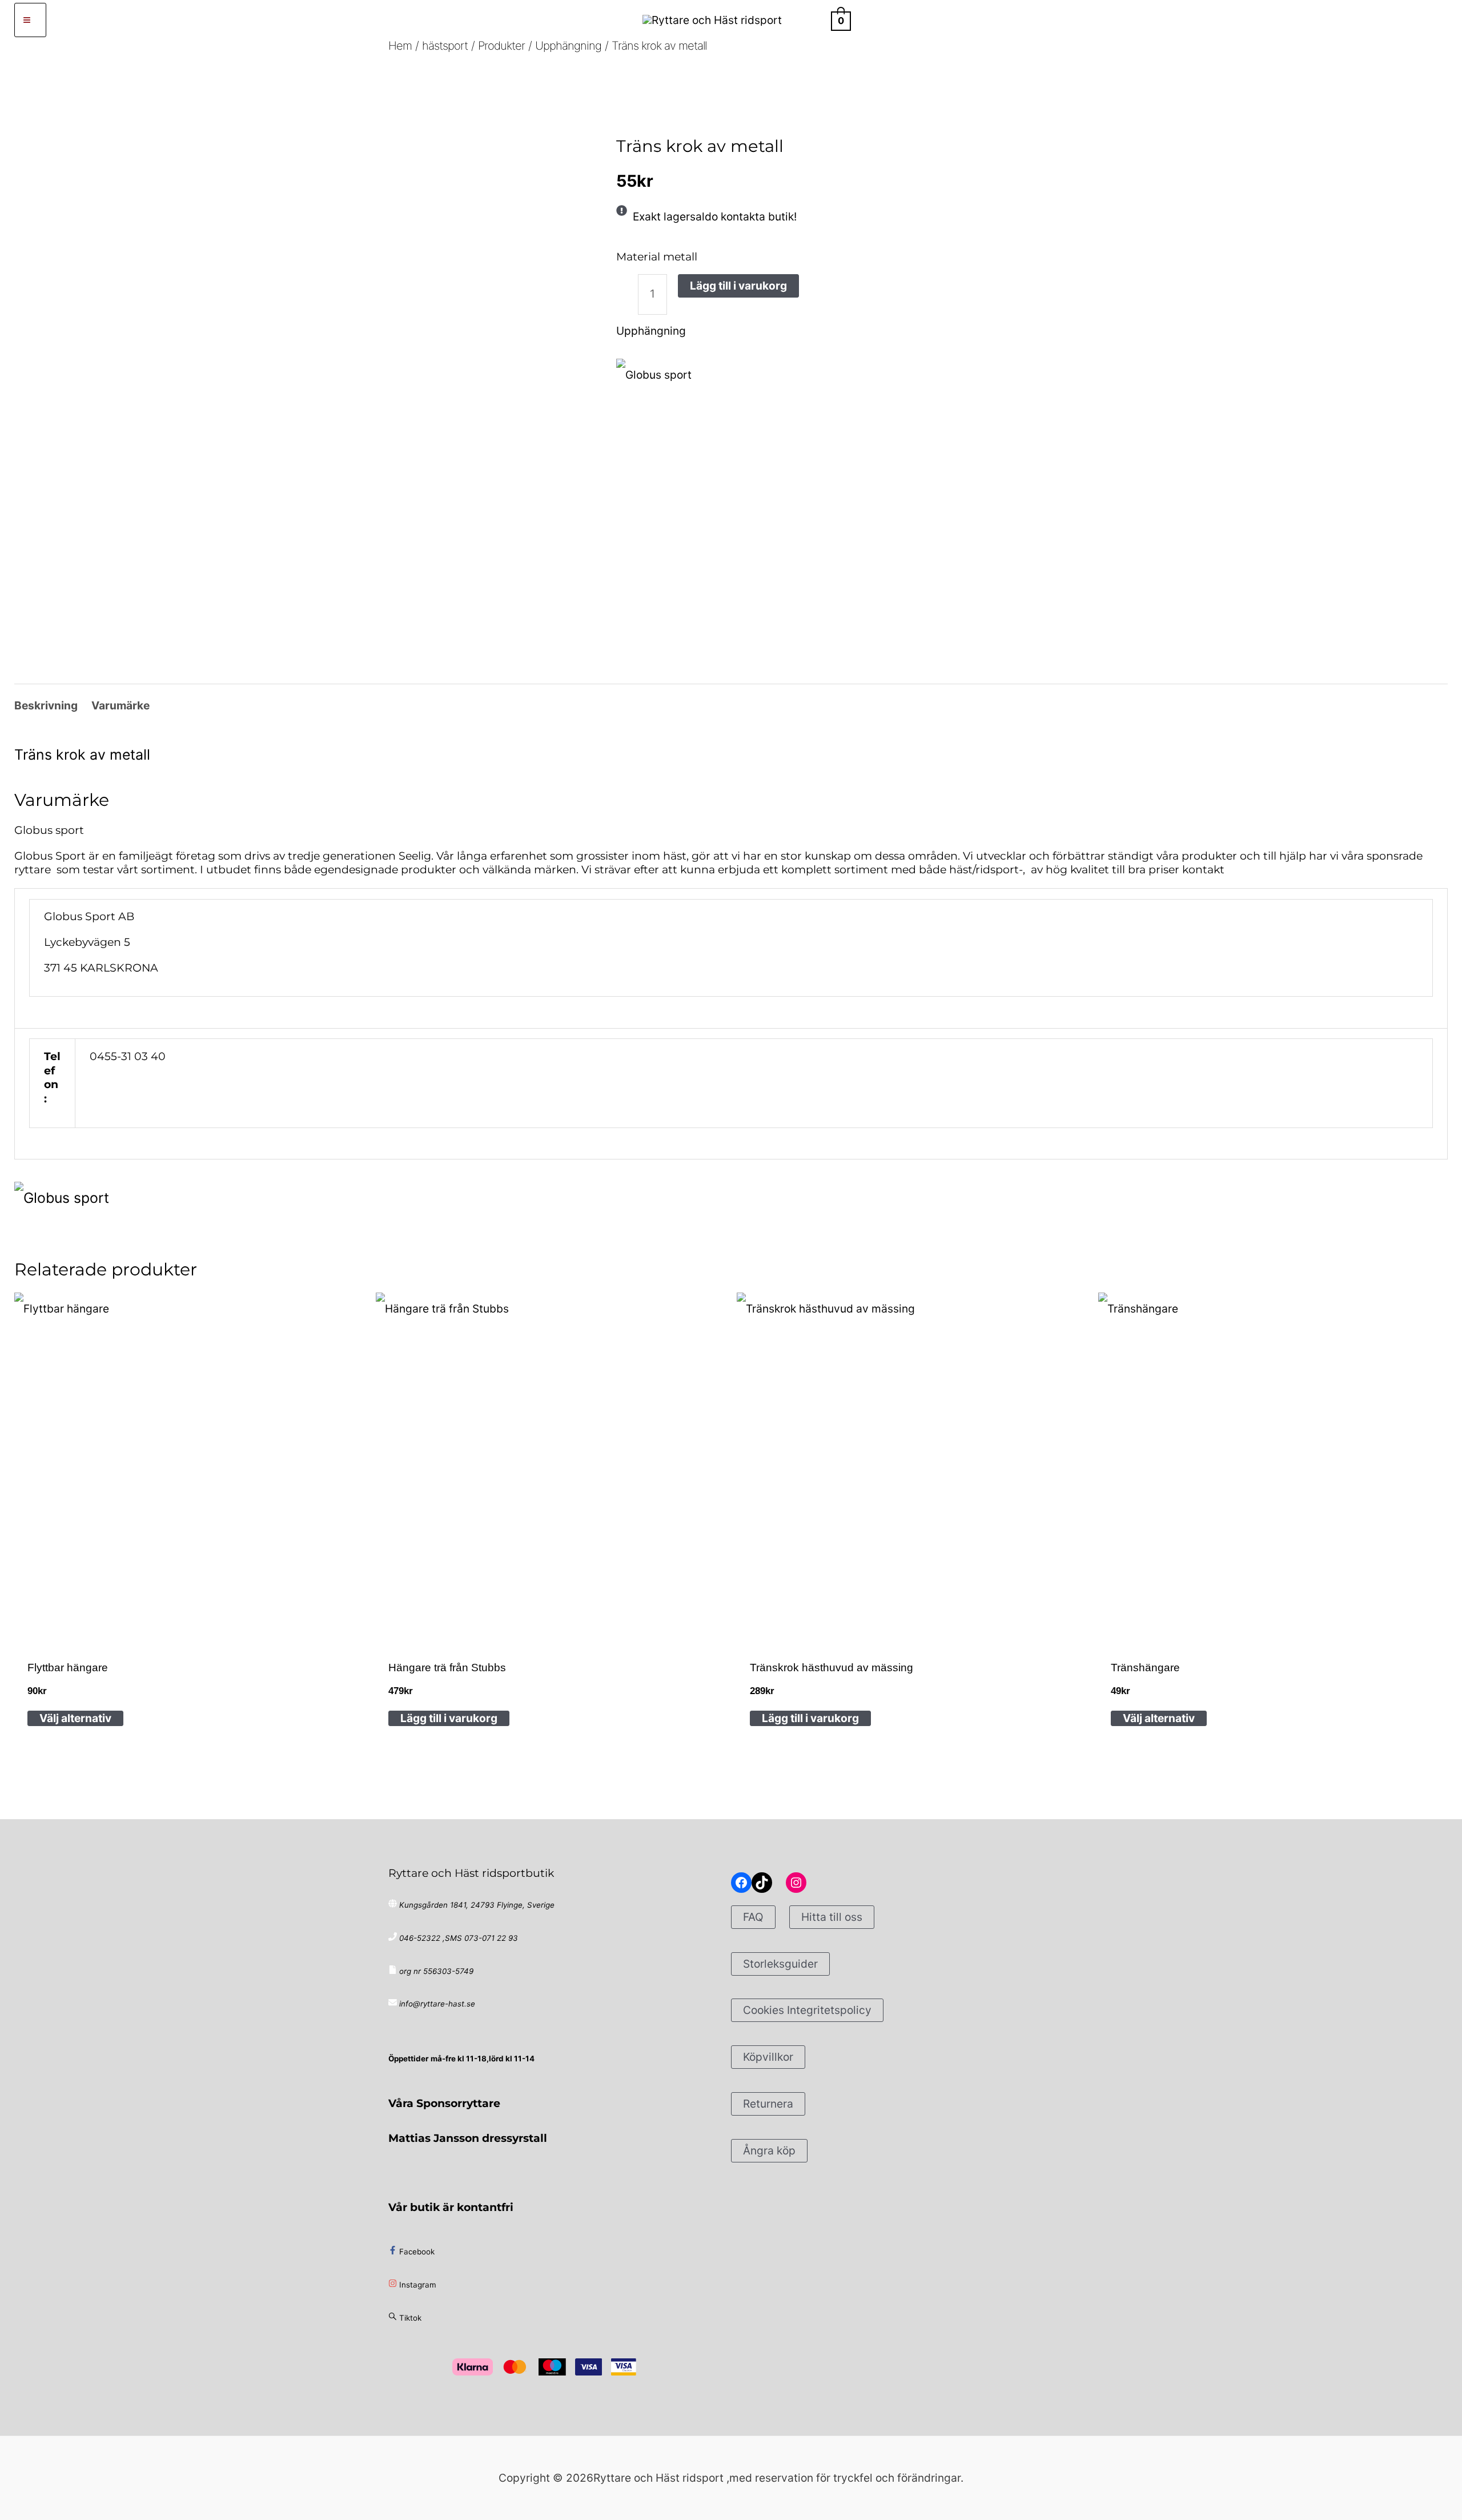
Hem (625, 112)
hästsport (660, 112)
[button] (812, 20)
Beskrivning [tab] (46, 705)
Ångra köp (769, 2150)
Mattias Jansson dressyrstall (468, 2138)
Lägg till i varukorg (738, 286)
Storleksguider (780, 1964)
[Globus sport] (654, 375)
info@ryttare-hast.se (437, 2004)
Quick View (189, 1626)
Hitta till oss (832, 1917)
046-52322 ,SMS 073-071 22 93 (459, 1938)
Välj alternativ (75, 1718)
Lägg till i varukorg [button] (449, 1718)
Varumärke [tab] (121, 705)
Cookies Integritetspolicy (807, 2010)
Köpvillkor (768, 2057)
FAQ (753, 1917)
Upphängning (712, 112)
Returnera (768, 2104)
